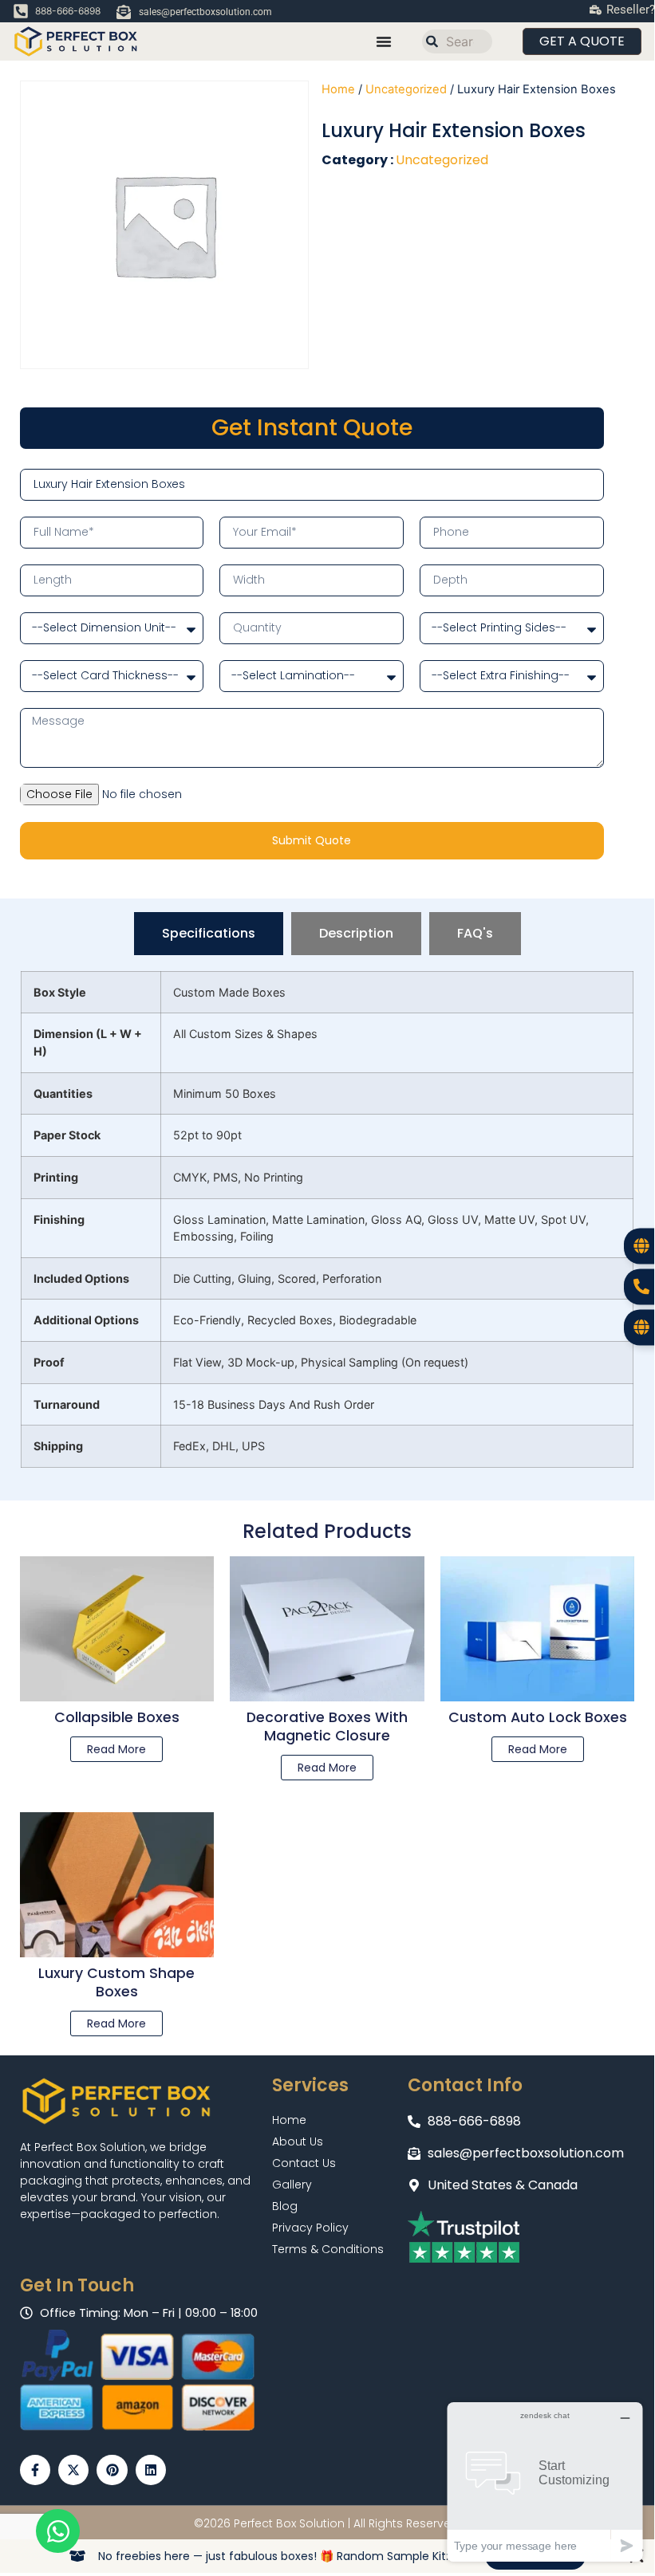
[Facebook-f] (35, 2470)
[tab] (209, 934)
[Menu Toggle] (384, 41)
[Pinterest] (112, 2470)
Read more (116, 1749)
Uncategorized (406, 89)
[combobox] (457, 41)
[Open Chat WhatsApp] (58, 2531)
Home (338, 89)
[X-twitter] (73, 2470)
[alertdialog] (327, 2556)
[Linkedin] (151, 2470)
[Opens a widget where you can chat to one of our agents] (545, 2482)
